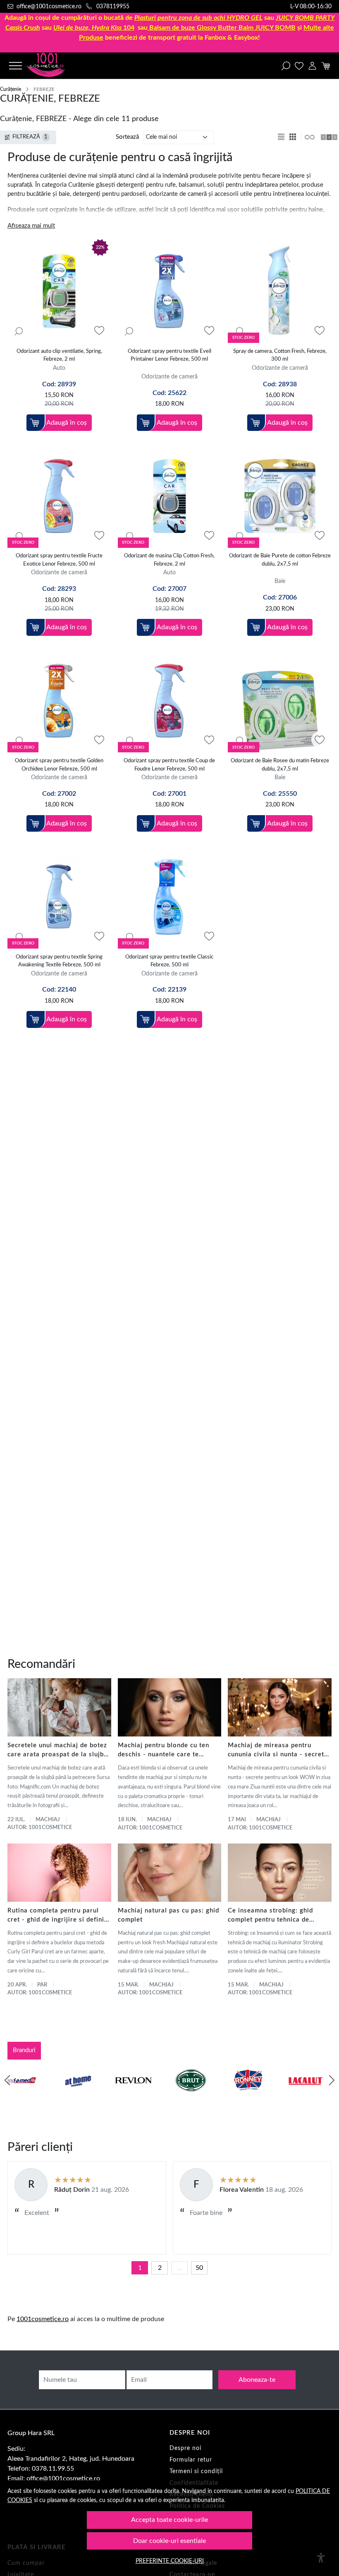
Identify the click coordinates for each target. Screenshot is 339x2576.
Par (42, 1985)
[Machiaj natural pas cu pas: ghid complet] (170, 1873)
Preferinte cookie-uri (170, 2561)
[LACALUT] (198, 2096)
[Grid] (294, 137)
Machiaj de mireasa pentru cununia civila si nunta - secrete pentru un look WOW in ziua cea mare (279, 1751)
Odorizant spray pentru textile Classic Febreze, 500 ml (169, 961)
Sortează (127, 137)
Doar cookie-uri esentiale (169, 2541)
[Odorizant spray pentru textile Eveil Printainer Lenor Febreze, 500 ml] (170, 291)
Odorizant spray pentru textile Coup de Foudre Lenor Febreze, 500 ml (169, 765)
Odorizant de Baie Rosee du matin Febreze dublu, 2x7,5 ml (280, 765)
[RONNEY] (141, 2096)
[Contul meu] (312, 66)
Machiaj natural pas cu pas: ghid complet (168, 1915)
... (179, 2268)
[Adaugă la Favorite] (99, 331)
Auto (59, 368)
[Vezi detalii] (19, 331)
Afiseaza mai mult (31, 226)
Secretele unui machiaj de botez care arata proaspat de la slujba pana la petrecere (57, 1751)
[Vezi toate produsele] (309, 137)
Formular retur (191, 2460)
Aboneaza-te (257, 2380)
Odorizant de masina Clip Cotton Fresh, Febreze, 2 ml (169, 560)
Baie (280, 581)
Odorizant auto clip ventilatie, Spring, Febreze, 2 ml (59, 356)
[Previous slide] (7, 2080)
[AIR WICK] (256, 2096)
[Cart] (326, 66)
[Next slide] (332, 2080)
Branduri (24, 2050)
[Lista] (282, 137)
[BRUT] (84, 2096)
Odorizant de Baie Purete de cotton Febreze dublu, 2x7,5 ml (280, 560)
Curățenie (11, 89)
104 (94, 28)
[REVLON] (26, 2096)
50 (199, 2268)
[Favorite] (299, 66)
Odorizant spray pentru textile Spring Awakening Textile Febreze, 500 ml (59, 961)
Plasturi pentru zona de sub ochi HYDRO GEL (198, 18)
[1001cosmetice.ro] (55, 66)
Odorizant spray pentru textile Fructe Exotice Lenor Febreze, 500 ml (59, 560)
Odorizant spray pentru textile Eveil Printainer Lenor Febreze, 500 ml (169, 356)
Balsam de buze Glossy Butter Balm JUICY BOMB (222, 28)
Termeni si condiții (196, 2471)
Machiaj (48, 1820)
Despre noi (185, 2448)
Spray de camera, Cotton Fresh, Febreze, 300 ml (280, 356)
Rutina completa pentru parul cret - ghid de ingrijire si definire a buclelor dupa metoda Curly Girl (59, 1916)
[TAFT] (313, 2096)
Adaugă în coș (67, 423)
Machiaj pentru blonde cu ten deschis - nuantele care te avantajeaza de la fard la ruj (164, 1751)
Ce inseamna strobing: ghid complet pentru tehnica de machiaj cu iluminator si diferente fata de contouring (272, 1916)
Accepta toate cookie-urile (169, 2520)
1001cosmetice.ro (43, 2319)
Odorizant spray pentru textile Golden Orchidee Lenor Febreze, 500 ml (59, 765)
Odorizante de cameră (169, 377)
